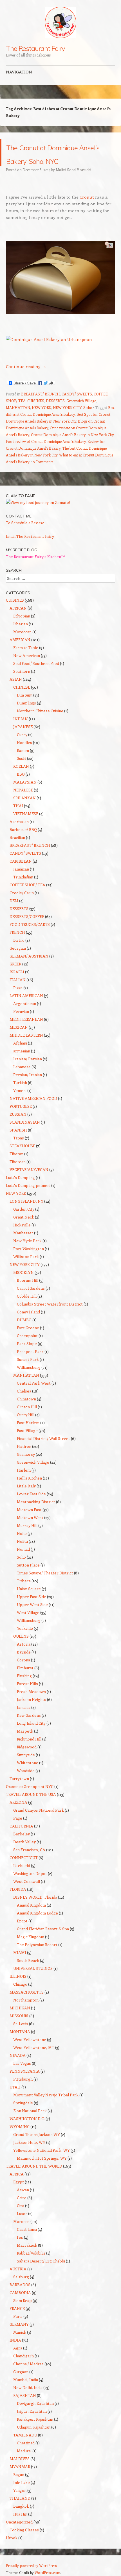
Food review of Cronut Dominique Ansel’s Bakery (46, 455)
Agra (18, 2361)
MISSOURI (19, 2029)
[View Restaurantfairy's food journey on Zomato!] (38, 516)
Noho (22, 1547)
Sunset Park (28, 1373)
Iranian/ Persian (28, 1072)
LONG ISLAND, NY (26, 1215)
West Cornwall (27, 1895)
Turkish (20, 1096)
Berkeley (22, 1847)
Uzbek (12, 2551)
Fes (20, 2251)
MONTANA (20, 2045)
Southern (22, 685)
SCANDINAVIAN (25, 1136)
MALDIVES (20, 2472)
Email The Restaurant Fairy (30, 550)
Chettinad (26, 2456)
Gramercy (26, 1468)
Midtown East (29, 1523)
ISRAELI (17, 985)
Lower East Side (31, 1507)
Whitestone (28, 1776)
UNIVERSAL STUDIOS (33, 1982)
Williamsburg (29, 1381)
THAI (18, 819)
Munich (20, 2346)
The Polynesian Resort (37, 1958)
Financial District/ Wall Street (43, 1452)
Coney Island (28, 1325)
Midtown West (30, 1531)
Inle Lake (22, 2496)
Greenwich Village (81, 414)
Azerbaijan (19, 835)
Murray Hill (27, 1539)
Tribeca (24, 1594)
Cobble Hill (27, 1310)
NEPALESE (23, 803)
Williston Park (26, 1270)
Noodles (24, 756)
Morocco (21, 2235)
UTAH (15, 2100)
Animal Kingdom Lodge (37, 1926)
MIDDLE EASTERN (26, 1049)
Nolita (22, 1555)
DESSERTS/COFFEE (27, 930)
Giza (21, 2219)
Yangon (20, 2504)
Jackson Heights (32, 1713)
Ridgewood (27, 1760)
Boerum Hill (28, 1294)
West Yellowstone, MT (34, 2061)
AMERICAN (20, 653)
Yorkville (25, 1642)
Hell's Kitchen (29, 1492)
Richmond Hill (29, 1752)
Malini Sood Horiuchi (73, 183)
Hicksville (22, 1238)
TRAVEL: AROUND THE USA (31, 1808)
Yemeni (20, 1104)
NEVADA (18, 2069)
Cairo (22, 2211)
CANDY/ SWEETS (77, 407)
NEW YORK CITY (67, 421)
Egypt (19, 2195)
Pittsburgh (23, 2093)
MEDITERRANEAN (26, 1033)
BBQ (21, 788)
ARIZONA (18, 1816)
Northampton (26, 2013)
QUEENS (21, 1650)
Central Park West (34, 1397)
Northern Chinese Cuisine (40, 724)
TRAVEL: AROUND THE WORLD (34, 2180)
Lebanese (22, 1080)
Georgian (18, 962)
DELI (14, 914)
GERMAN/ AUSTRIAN (29, 970)
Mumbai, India (26, 2393)
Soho (88, 421)
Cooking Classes (24, 2543)
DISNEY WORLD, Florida (35, 1911)
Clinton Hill (27, 1420)
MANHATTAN (18, 421)
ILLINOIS (18, 1990)
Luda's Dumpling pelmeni (28, 1199)
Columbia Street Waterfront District (50, 1318)
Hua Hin (20, 2528)
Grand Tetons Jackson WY (37, 2148)
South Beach (28, 1974)
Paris (18, 2330)
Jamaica (24, 1721)
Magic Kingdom (31, 1950)
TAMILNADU (25, 2448)
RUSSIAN (18, 1128)
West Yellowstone (30, 2053)
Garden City (24, 1223)
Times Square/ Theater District (45, 1586)
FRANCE (17, 2322)
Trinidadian (23, 890)
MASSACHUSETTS (27, 2006)
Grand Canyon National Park (39, 1824)
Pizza (18, 1001)
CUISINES (36, 414)
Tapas (19, 1151)
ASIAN (16, 693)
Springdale (23, 2116)
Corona (23, 1673)
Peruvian (21, 1025)
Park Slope (27, 1357)
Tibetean (18, 1175)
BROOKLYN (23, 1286)
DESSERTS (55, 414)
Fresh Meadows (31, 1705)
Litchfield (22, 1879)
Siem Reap (23, 2314)
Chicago (20, 1998)
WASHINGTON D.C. (27, 2132)
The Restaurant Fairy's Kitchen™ (35, 570)
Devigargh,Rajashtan (35, 2417)
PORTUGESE (21, 1120)
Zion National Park (30, 2124)
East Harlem (28, 1436)
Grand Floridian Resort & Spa (43, 1942)
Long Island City (31, 1737)
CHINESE (22, 701)
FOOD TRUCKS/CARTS (30, 938)
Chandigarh (23, 2369)
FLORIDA (18, 1903)
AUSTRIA (18, 2282)
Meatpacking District (36, 1515)
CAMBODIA (20, 2306)
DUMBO (24, 1333)
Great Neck (24, 1231)
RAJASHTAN (25, 2409)
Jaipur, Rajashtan (32, 2425)
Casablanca (27, 2243)
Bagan (19, 2488)
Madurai (24, 2464)
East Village (27, 1444)
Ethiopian (22, 629)
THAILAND (20, 2512)
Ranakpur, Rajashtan (35, 2433)
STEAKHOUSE (22, 1159)
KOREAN (21, 780)
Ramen (23, 764)
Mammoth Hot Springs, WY (42, 2172)
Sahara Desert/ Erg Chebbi (41, 2274)
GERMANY (19, 2338)
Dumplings (26, 716)
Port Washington (29, 1262)
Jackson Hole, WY (29, 2156)
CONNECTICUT (24, 1871)
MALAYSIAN (25, 796)
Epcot (22, 1934)
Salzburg (21, 2290)
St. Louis (21, 2037)
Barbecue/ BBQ (23, 843)
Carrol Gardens (31, 1302)
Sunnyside (26, 1768)
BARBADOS (20, 2298)
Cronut (87, 210)
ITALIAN (18, 993)
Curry (22, 748)
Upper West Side (32, 1618)
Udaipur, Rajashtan (34, 2441)
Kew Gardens (29, 1729)
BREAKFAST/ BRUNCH (41, 407)
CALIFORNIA (21, 1839)
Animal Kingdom (31, 1919)
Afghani (20, 1057)
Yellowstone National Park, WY (42, 2164)
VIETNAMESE (26, 827)
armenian (22, 1064)
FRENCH (17, 946)
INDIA (15, 2354)
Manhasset (23, 1246)
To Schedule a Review (25, 536)
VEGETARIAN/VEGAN (29, 1183)
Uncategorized (19, 2535)
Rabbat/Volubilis (31, 2267)
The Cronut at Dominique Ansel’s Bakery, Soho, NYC (52, 159)
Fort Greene (28, 1341)
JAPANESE (23, 740)
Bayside (24, 1666)
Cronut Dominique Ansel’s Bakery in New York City (72, 448)
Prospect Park (30, 1365)
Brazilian (17, 851)
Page (18, 1832)
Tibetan (16, 1167)
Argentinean (25, 1017)
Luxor (22, 2227)
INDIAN (21, 732)
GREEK (15, 977)
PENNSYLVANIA (25, 2085)
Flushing (24, 1689)
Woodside (26, 1784)
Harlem (24, 1484)
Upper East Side (32, 1610)
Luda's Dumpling (20, 1191)
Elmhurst (25, 1681)
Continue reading (26, 380)
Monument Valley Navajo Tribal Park (46, 2108)
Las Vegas (22, 2077)
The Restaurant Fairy (35, 48)
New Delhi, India (28, 2401)
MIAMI (20, 1966)
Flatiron (24, 1460)
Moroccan (22, 645)
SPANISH (18, 1144)
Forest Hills (27, 1697)
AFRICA (17, 2187)
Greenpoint (27, 1349)
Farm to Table (26, 661)
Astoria (24, 1658)
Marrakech (27, 2259)
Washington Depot (30, 1887)
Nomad (23, 1563)
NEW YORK (42, 421)
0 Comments (43, 475)
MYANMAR (20, 2480)
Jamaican (21, 883)
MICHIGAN (20, 2021)
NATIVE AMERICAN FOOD (33, 1112)
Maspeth (25, 1745)
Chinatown (26, 1412)
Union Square (29, 1602)
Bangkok (21, 2520)
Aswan (23, 2203)
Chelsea (24, 1405)
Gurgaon (21, 2385)
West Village (28, 1626)
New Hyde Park (27, 1254)
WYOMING (20, 2140)
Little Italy (26, 1499)
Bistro (19, 954)
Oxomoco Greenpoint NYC (30, 1800)
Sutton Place (28, 1579)
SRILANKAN (24, 811)
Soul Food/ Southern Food (36, 677)
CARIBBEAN (21, 875)
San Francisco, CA (29, 1863)
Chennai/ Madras (28, 2377)
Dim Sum (25, 709)
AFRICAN (18, 622)
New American (27, 669)
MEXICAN (19, 1041)
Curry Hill (26, 1428)
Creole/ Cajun (22, 906)
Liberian (21, 637)
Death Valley (24, 1855)
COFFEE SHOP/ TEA (27, 898)
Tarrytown (19, 1792)
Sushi (22, 772)
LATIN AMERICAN (26, 1009)
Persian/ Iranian (28, 1088)
